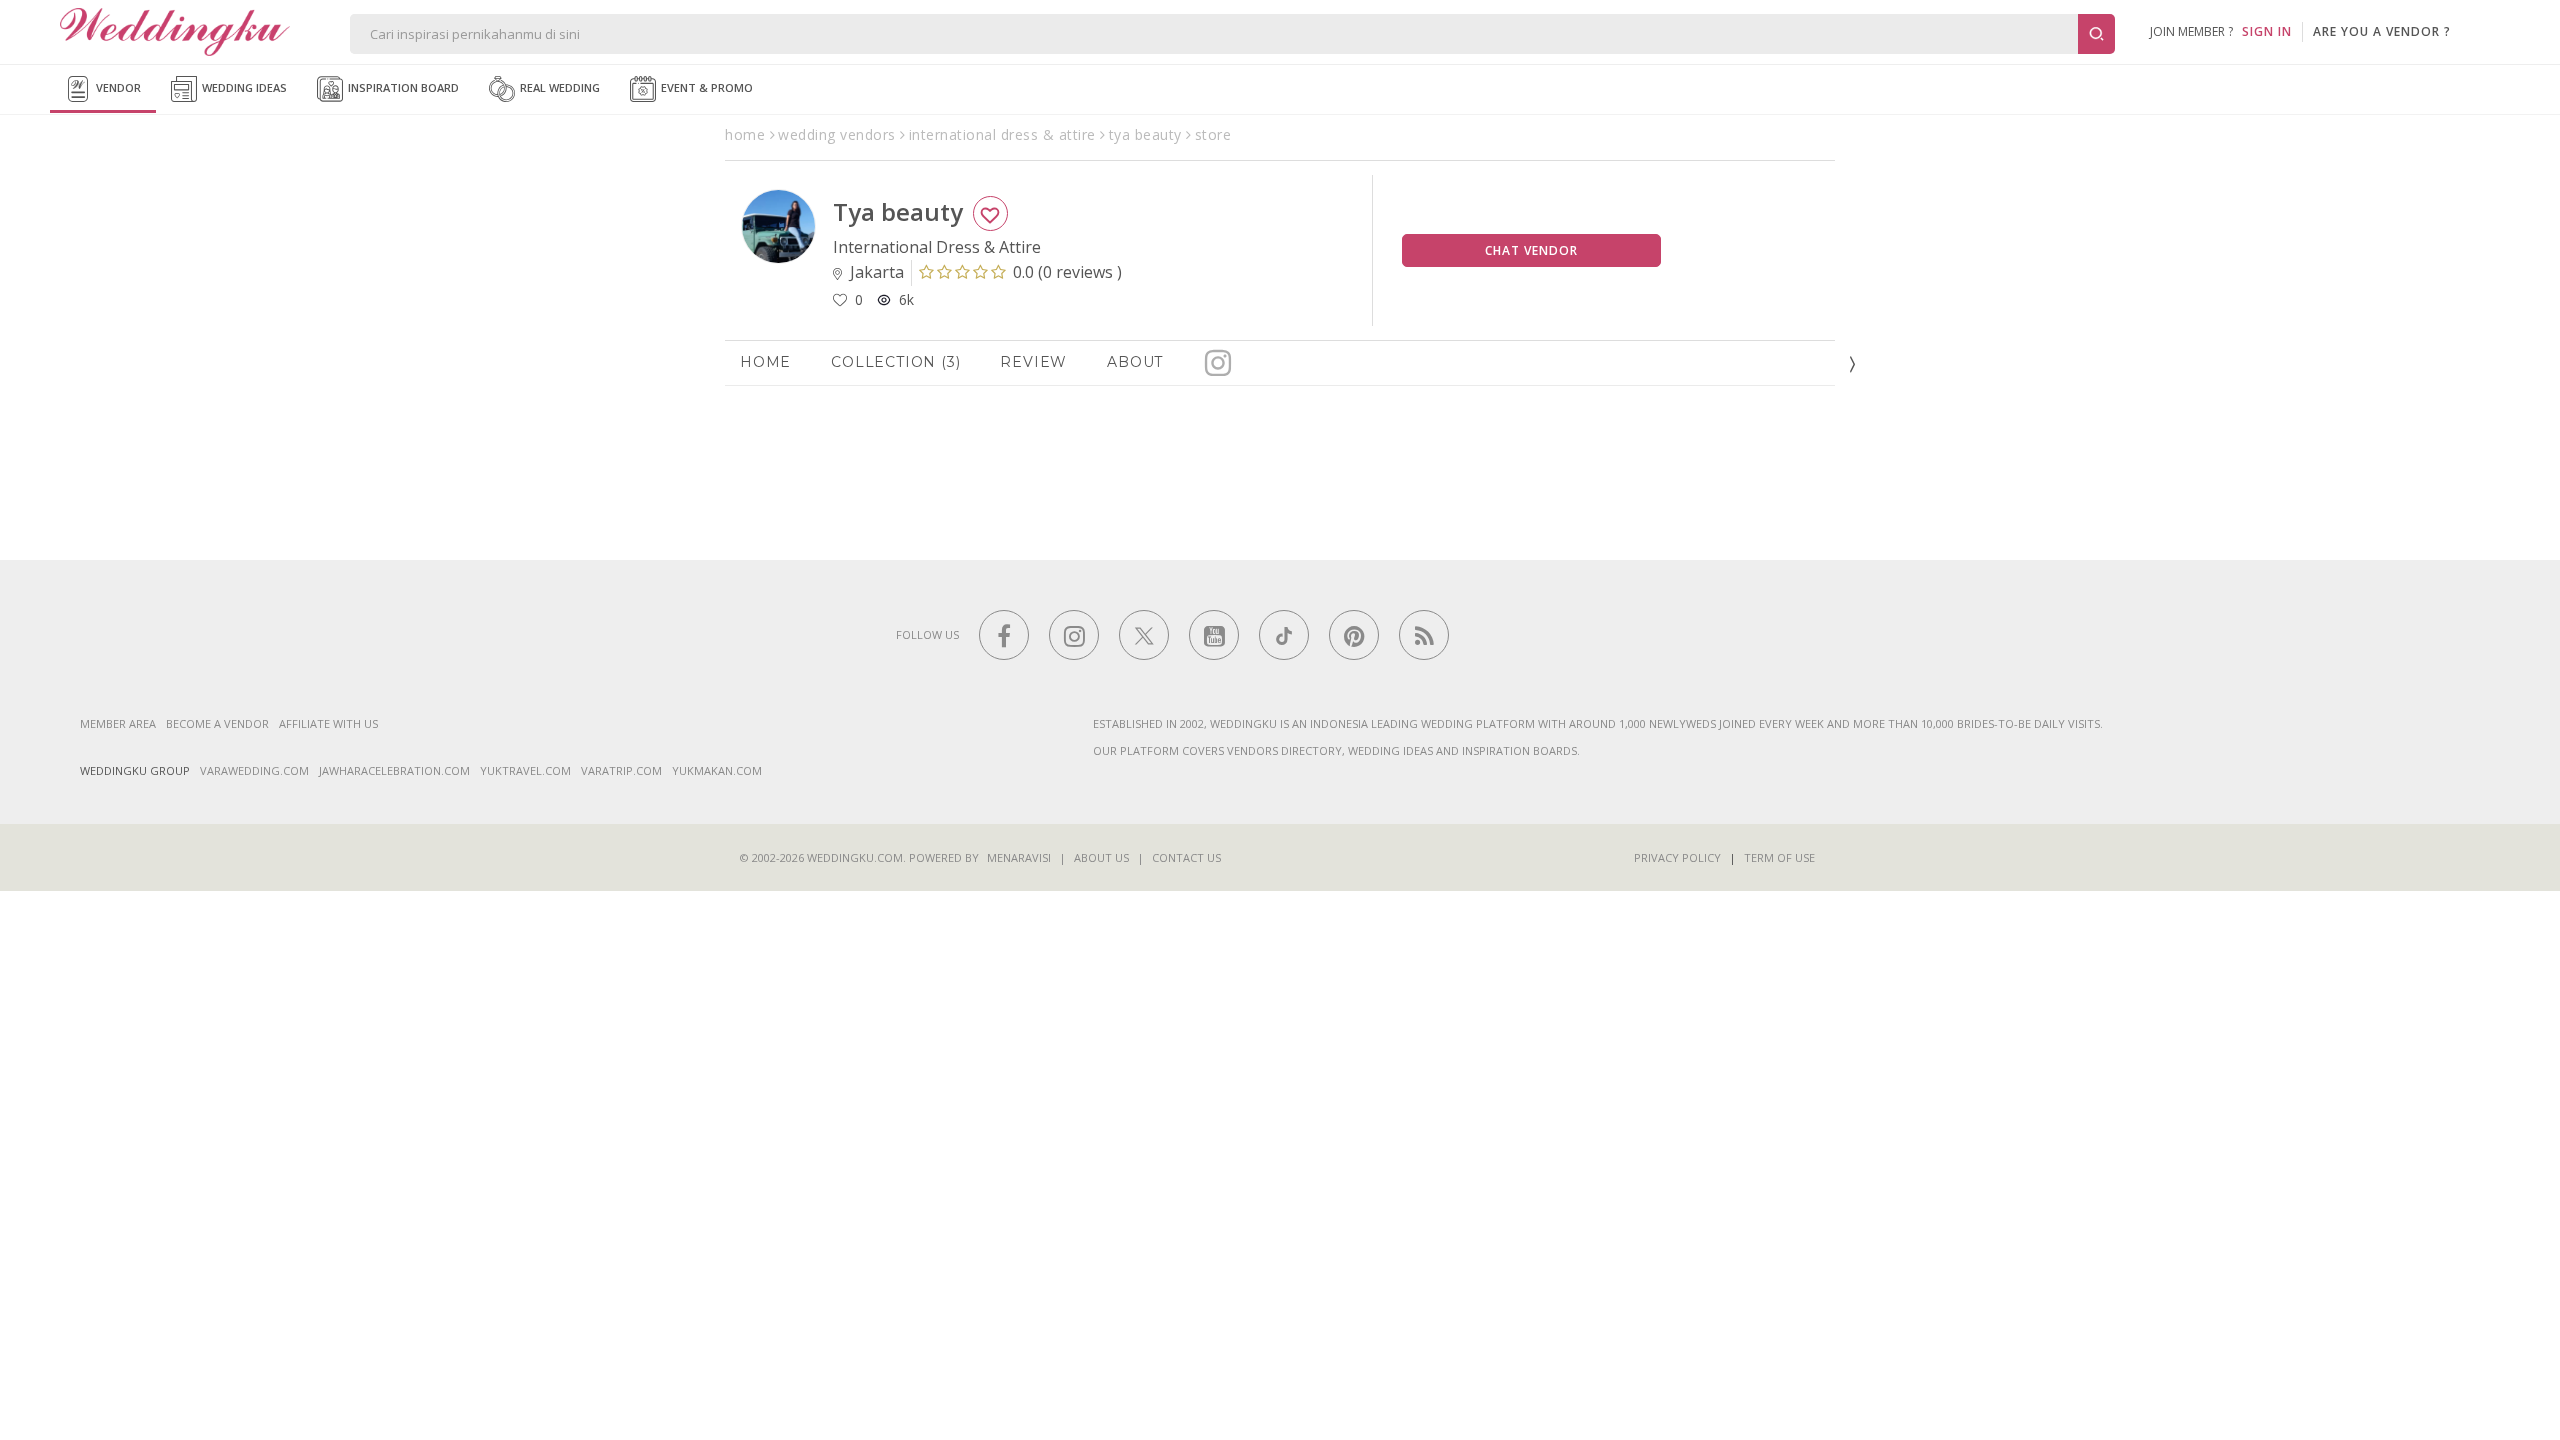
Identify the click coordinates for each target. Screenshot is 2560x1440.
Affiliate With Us (328, 723)
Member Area (118, 723)
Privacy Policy (1677, 857)
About (1135, 362)
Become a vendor (217, 723)
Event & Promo (705, 87)
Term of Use (1779, 857)
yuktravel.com (525, 770)
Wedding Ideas (243, 87)
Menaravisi (1019, 857)
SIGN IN (2267, 31)
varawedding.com (254, 770)
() (1067, 272)
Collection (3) (895, 362)
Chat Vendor (1531, 250)
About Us (1101, 857)
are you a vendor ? (2382, 31)
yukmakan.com (717, 770)
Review (1033, 362)
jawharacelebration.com (394, 770)
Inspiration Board (402, 87)
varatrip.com (621, 770)
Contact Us (1186, 857)
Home (765, 362)
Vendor (117, 87)
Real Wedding (558, 87)
